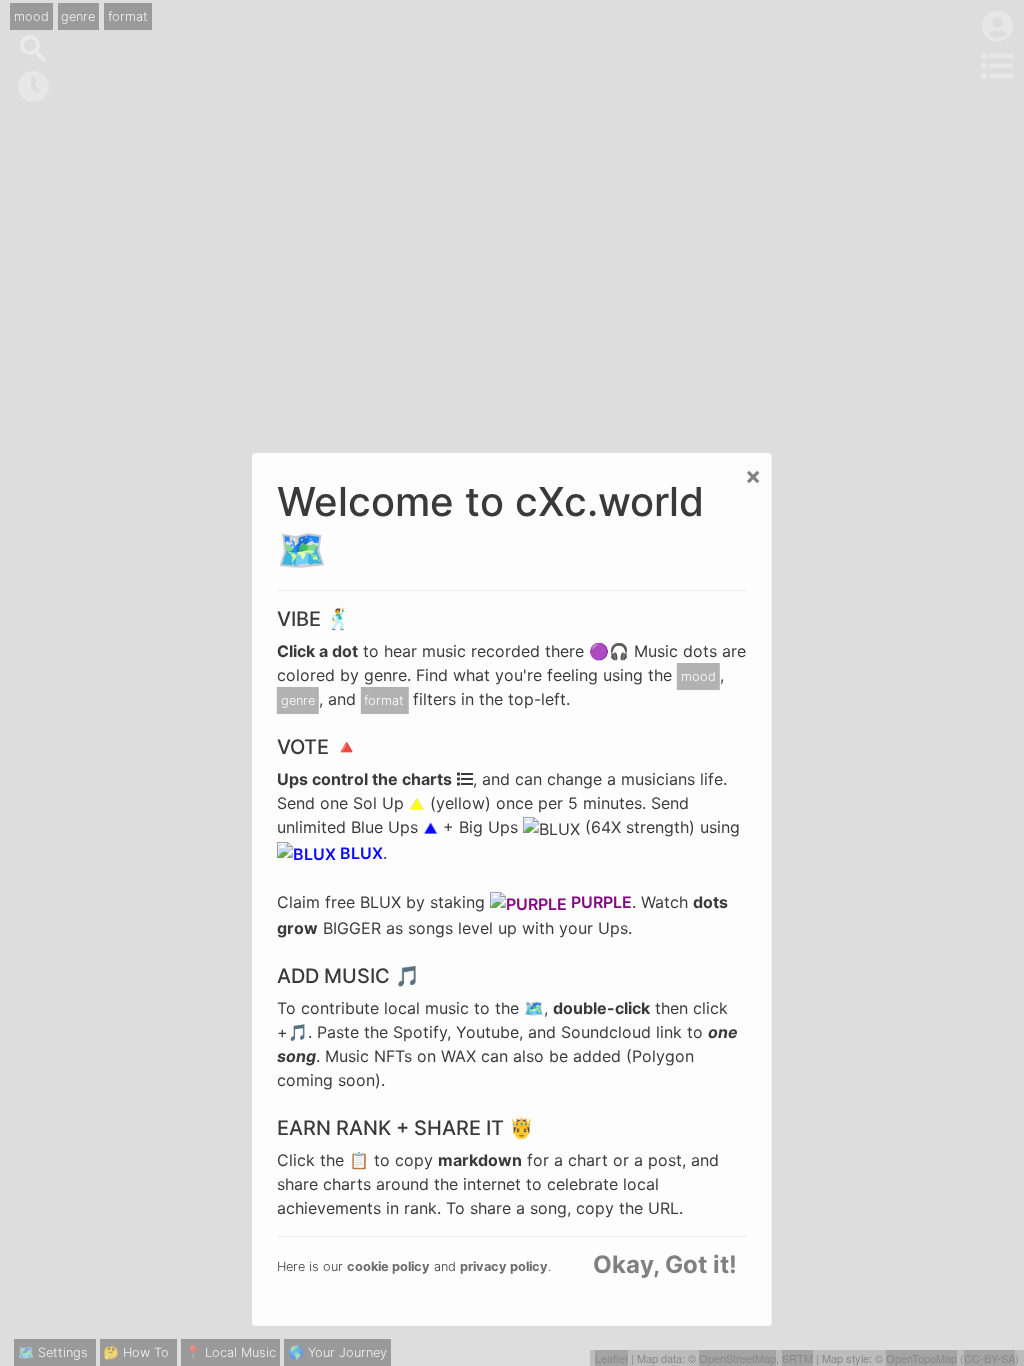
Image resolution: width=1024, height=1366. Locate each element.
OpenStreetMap (737, 1358)
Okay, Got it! (665, 1265)
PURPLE (599, 902)
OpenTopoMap (921, 1358)
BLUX (359, 853)
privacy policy (504, 1266)
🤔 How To (136, 1352)
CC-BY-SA (989, 1358)
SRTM (797, 1358)
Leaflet (611, 1358)
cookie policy (388, 1266)
